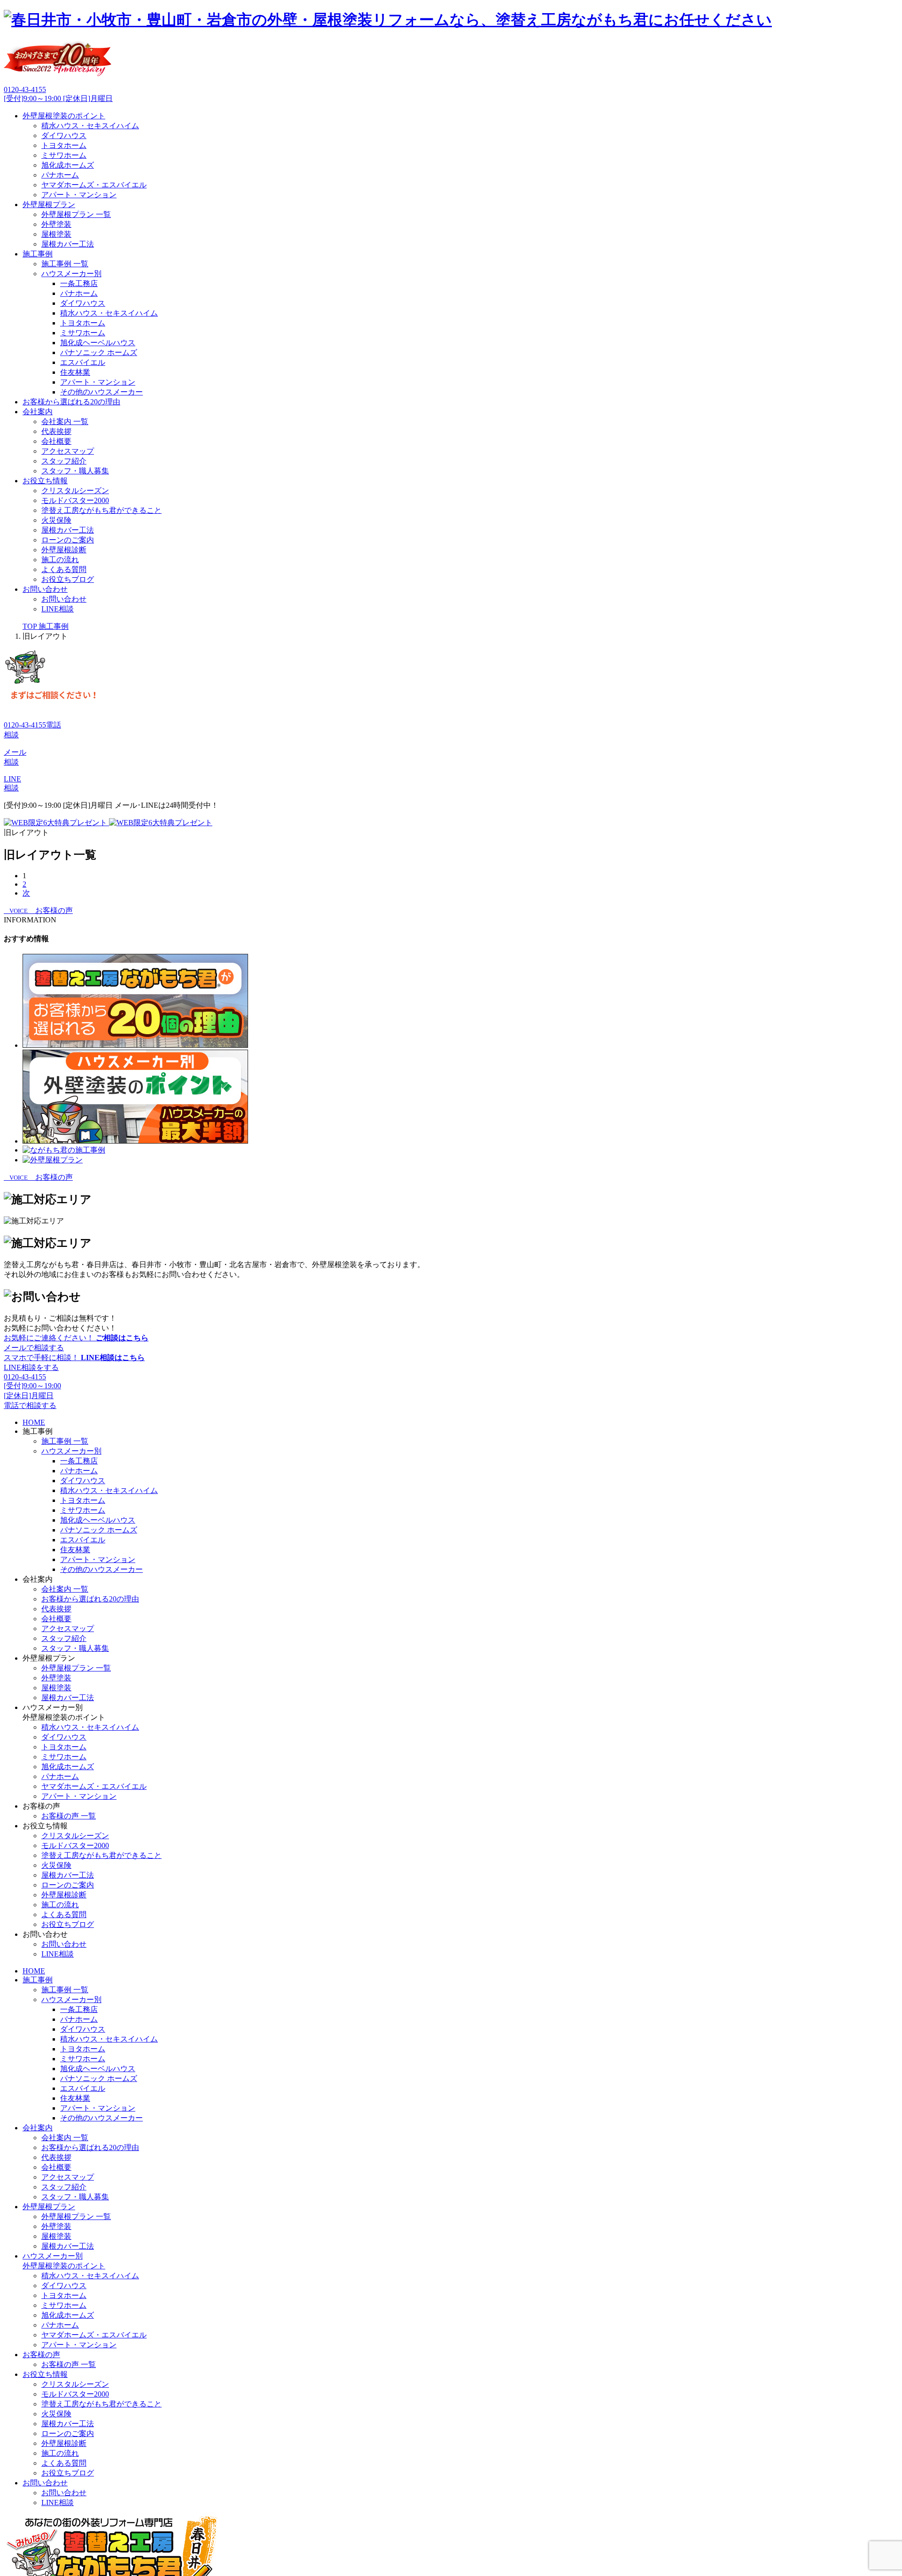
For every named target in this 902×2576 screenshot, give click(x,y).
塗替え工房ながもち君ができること (101, 510)
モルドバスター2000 (75, 500)
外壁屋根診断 (64, 550)
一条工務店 (79, 283)
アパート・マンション (79, 195)
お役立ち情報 (45, 481)
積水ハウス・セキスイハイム (90, 126)
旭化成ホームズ (68, 165)
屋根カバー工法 (68, 244)
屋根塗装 (56, 234)
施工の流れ (60, 560)
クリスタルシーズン (75, 491)
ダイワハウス (64, 135)
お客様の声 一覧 (69, 1816)
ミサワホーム (64, 155)
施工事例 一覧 (65, 264)
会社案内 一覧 (65, 422)
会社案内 (38, 412)
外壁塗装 (56, 224)
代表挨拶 (56, 431)
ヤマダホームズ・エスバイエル (94, 185)
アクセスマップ (68, 451)
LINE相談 (58, 609)
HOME (34, 1422)
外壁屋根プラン (49, 205)
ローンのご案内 (68, 540)
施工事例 (38, 254)
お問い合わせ (45, 589)
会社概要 (56, 441)
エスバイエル (83, 362)
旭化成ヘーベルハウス (98, 343)
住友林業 (75, 372)
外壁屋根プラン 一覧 (76, 214)
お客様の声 (41, 2355)
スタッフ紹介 (64, 461)
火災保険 (56, 520)
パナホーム (60, 175)
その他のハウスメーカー (101, 392)
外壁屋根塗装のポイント (64, 116)
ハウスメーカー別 (71, 274)
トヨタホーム (64, 145)
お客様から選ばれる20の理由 (71, 402)
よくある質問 (64, 569)
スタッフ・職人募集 (75, 471)
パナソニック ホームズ (99, 352)
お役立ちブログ (68, 579)
